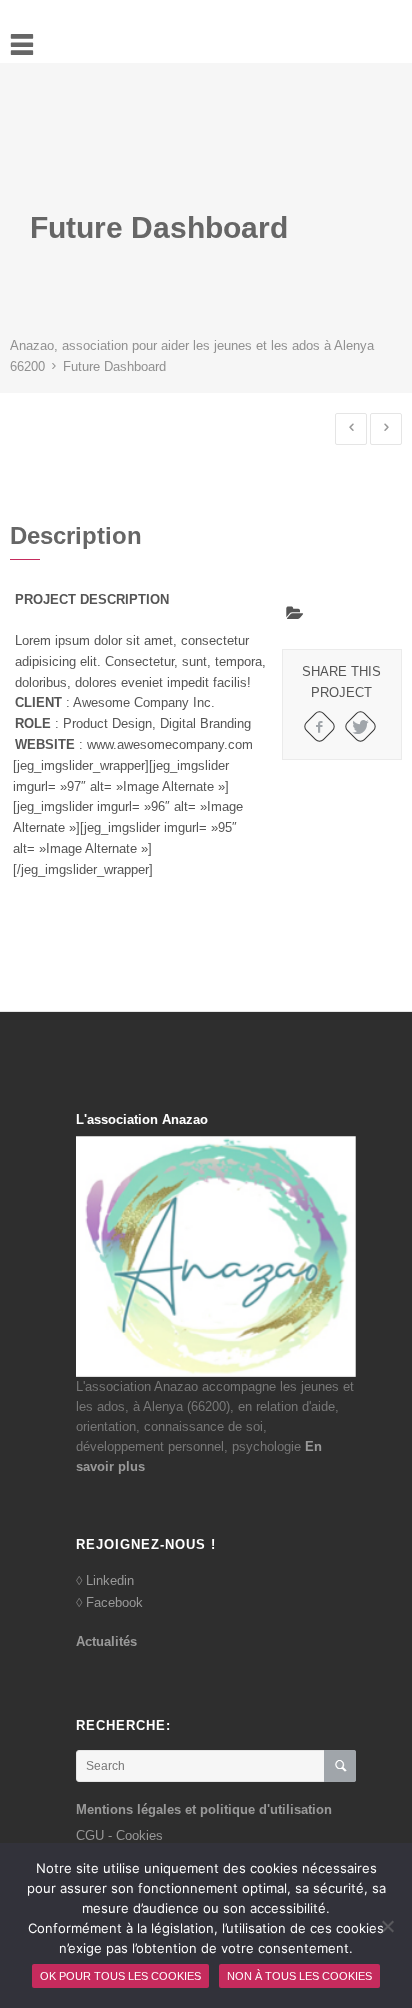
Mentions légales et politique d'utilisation (204, 1809)
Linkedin (110, 1580)
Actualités (106, 1641)
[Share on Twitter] (360, 726)
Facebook (114, 1602)
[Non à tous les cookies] (387, 1926)
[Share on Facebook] (319, 726)
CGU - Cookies (119, 1835)
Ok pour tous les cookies (120, 1976)
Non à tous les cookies (299, 1976)
